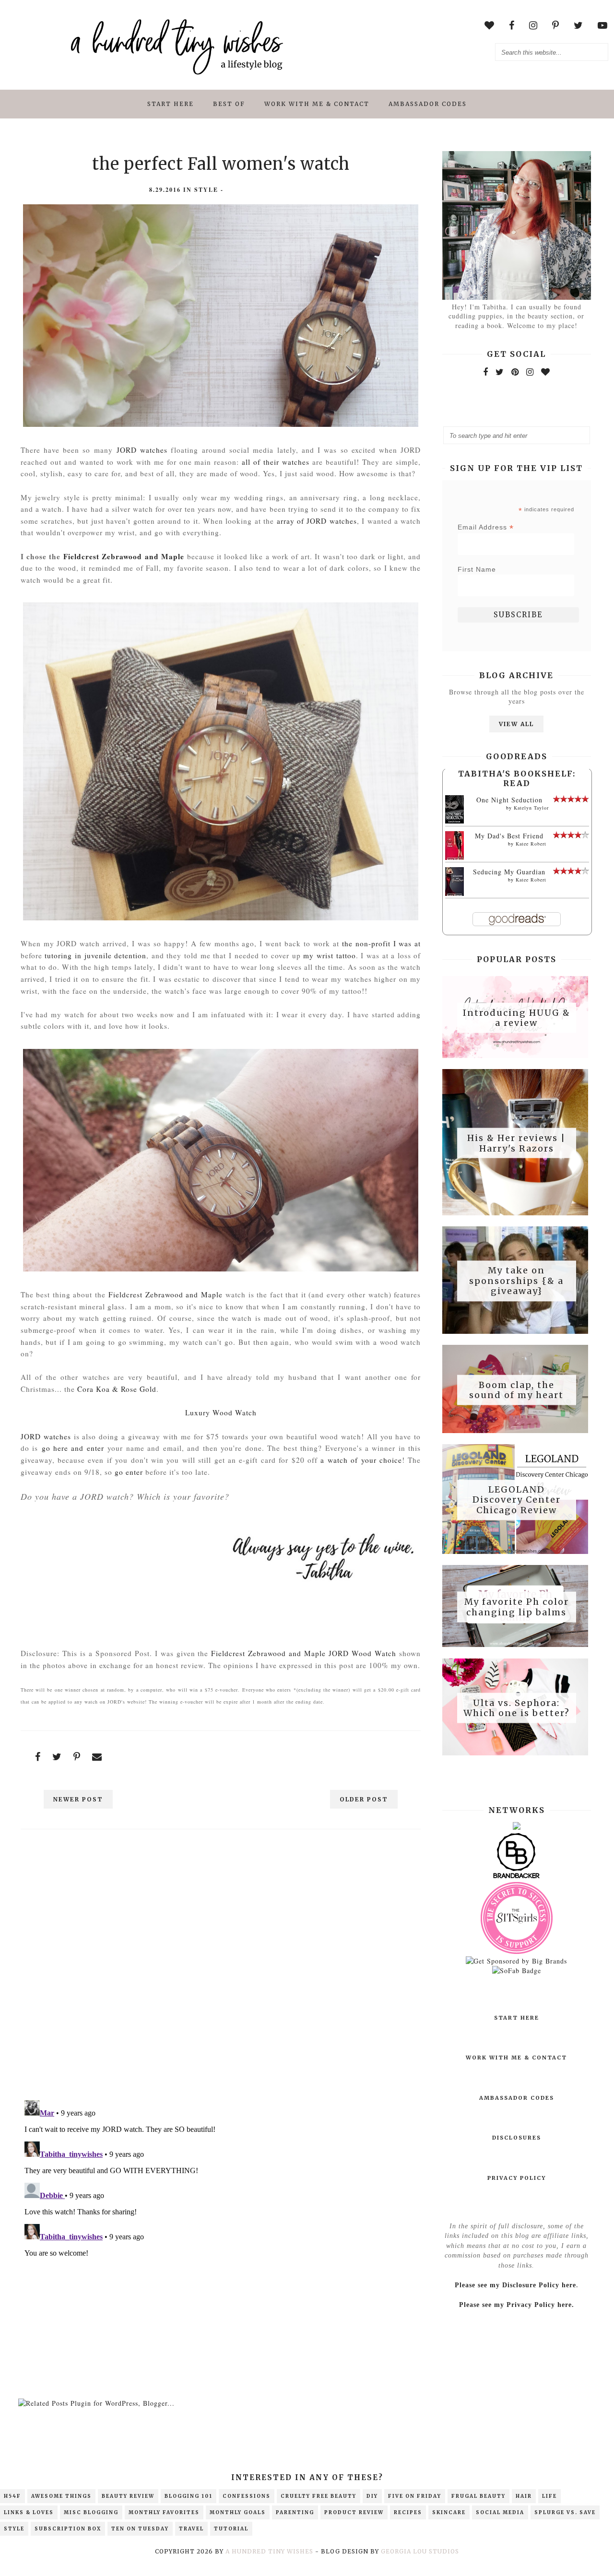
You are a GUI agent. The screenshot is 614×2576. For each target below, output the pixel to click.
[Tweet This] (57, 1757)
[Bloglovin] (546, 372)
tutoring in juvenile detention (95, 955)
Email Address (486, 527)
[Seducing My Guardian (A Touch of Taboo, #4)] (455, 894)
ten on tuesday (140, 2529)
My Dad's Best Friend (509, 836)
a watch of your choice (361, 1460)
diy (372, 2496)
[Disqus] (221, 1968)
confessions (247, 2496)
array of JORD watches (317, 521)
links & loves (29, 2512)
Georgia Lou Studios (420, 2551)
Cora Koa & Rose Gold (117, 1389)
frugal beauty (478, 2496)
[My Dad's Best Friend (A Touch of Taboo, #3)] (455, 858)
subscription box (68, 2529)
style (206, 190)
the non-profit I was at (382, 943)
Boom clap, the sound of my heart (516, 1390)
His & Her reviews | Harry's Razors (516, 1143)
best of (229, 104)
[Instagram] (530, 372)
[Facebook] (486, 372)
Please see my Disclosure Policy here (515, 2285)
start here (171, 104)
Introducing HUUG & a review (517, 1017)
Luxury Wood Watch (221, 1412)
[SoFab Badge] (517, 1970)
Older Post (364, 1799)
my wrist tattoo (329, 955)
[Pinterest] (515, 372)
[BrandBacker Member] (517, 1877)
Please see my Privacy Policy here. (517, 2305)
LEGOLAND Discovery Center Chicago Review (517, 1500)
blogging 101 (189, 2496)
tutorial (231, 2529)
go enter (129, 1472)
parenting (295, 2512)
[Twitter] (500, 372)
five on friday (415, 2496)
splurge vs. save (565, 2512)
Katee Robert (531, 844)
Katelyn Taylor (531, 808)
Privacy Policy (517, 2178)
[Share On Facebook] (38, 1757)
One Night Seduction (509, 800)
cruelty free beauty (319, 2496)
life (549, 2496)
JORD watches (142, 450)
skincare (449, 2512)
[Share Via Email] (97, 1757)
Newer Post (78, 1799)
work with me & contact (317, 104)
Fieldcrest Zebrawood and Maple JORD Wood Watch (304, 1653)
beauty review (128, 2496)
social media (500, 2512)
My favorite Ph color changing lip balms (517, 1607)
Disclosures (517, 2138)
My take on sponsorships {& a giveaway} (516, 1281)
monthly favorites (164, 2512)
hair (524, 2496)
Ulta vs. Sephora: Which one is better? (517, 1708)
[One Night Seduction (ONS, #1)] (455, 821)
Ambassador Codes (428, 104)
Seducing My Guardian (509, 872)
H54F (12, 2496)
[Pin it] (77, 1757)
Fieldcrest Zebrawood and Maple (124, 556)
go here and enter (73, 1448)
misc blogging (91, 2512)
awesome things (61, 2496)
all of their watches (276, 462)
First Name (477, 569)
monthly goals (238, 2512)
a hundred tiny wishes (269, 2551)
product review (354, 2512)
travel (191, 2529)
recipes (408, 2512)
